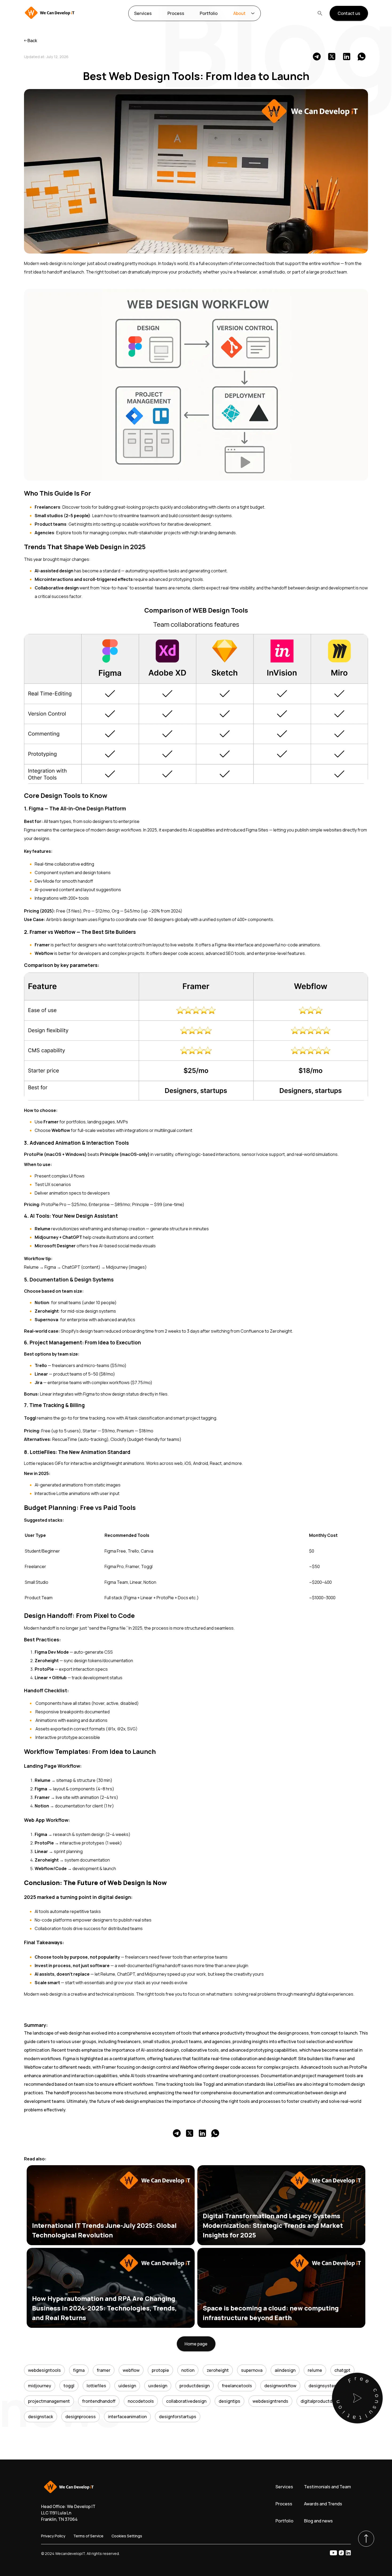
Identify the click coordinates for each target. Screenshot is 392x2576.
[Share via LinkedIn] (347, 57)
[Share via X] (332, 57)
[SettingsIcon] (253, 13)
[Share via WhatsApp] (362, 57)
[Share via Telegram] (317, 57)
